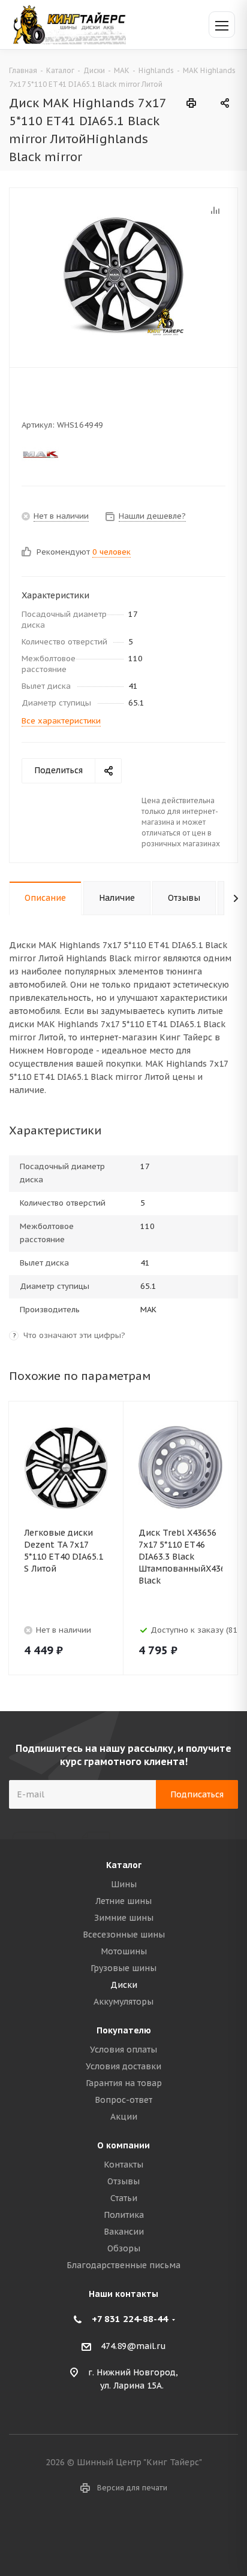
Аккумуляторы (123, 2002)
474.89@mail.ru (133, 2346)
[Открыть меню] (222, 25)
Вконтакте (109, 2533)
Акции (124, 2117)
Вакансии (124, 2232)
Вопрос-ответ (123, 2100)
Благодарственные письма (123, 2265)
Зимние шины (124, 1918)
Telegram (138, 2533)
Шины (124, 1884)
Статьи (124, 2198)
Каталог (124, 1865)
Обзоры (124, 2248)
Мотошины (124, 1951)
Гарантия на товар (124, 2083)
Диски (124, 1985)
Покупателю (124, 2030)
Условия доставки (123, 2066)
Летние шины (123, 1901)
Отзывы (123, 2181)
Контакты (123, 2165)
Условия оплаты (123, 2050)
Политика (124, 2215)
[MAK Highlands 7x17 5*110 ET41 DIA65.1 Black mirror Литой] (123, 275)
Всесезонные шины (124, 1935)
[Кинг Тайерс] (69, 24)
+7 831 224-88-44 (130, 2319)
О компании (123, 2145)
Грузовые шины (123, 1968)
